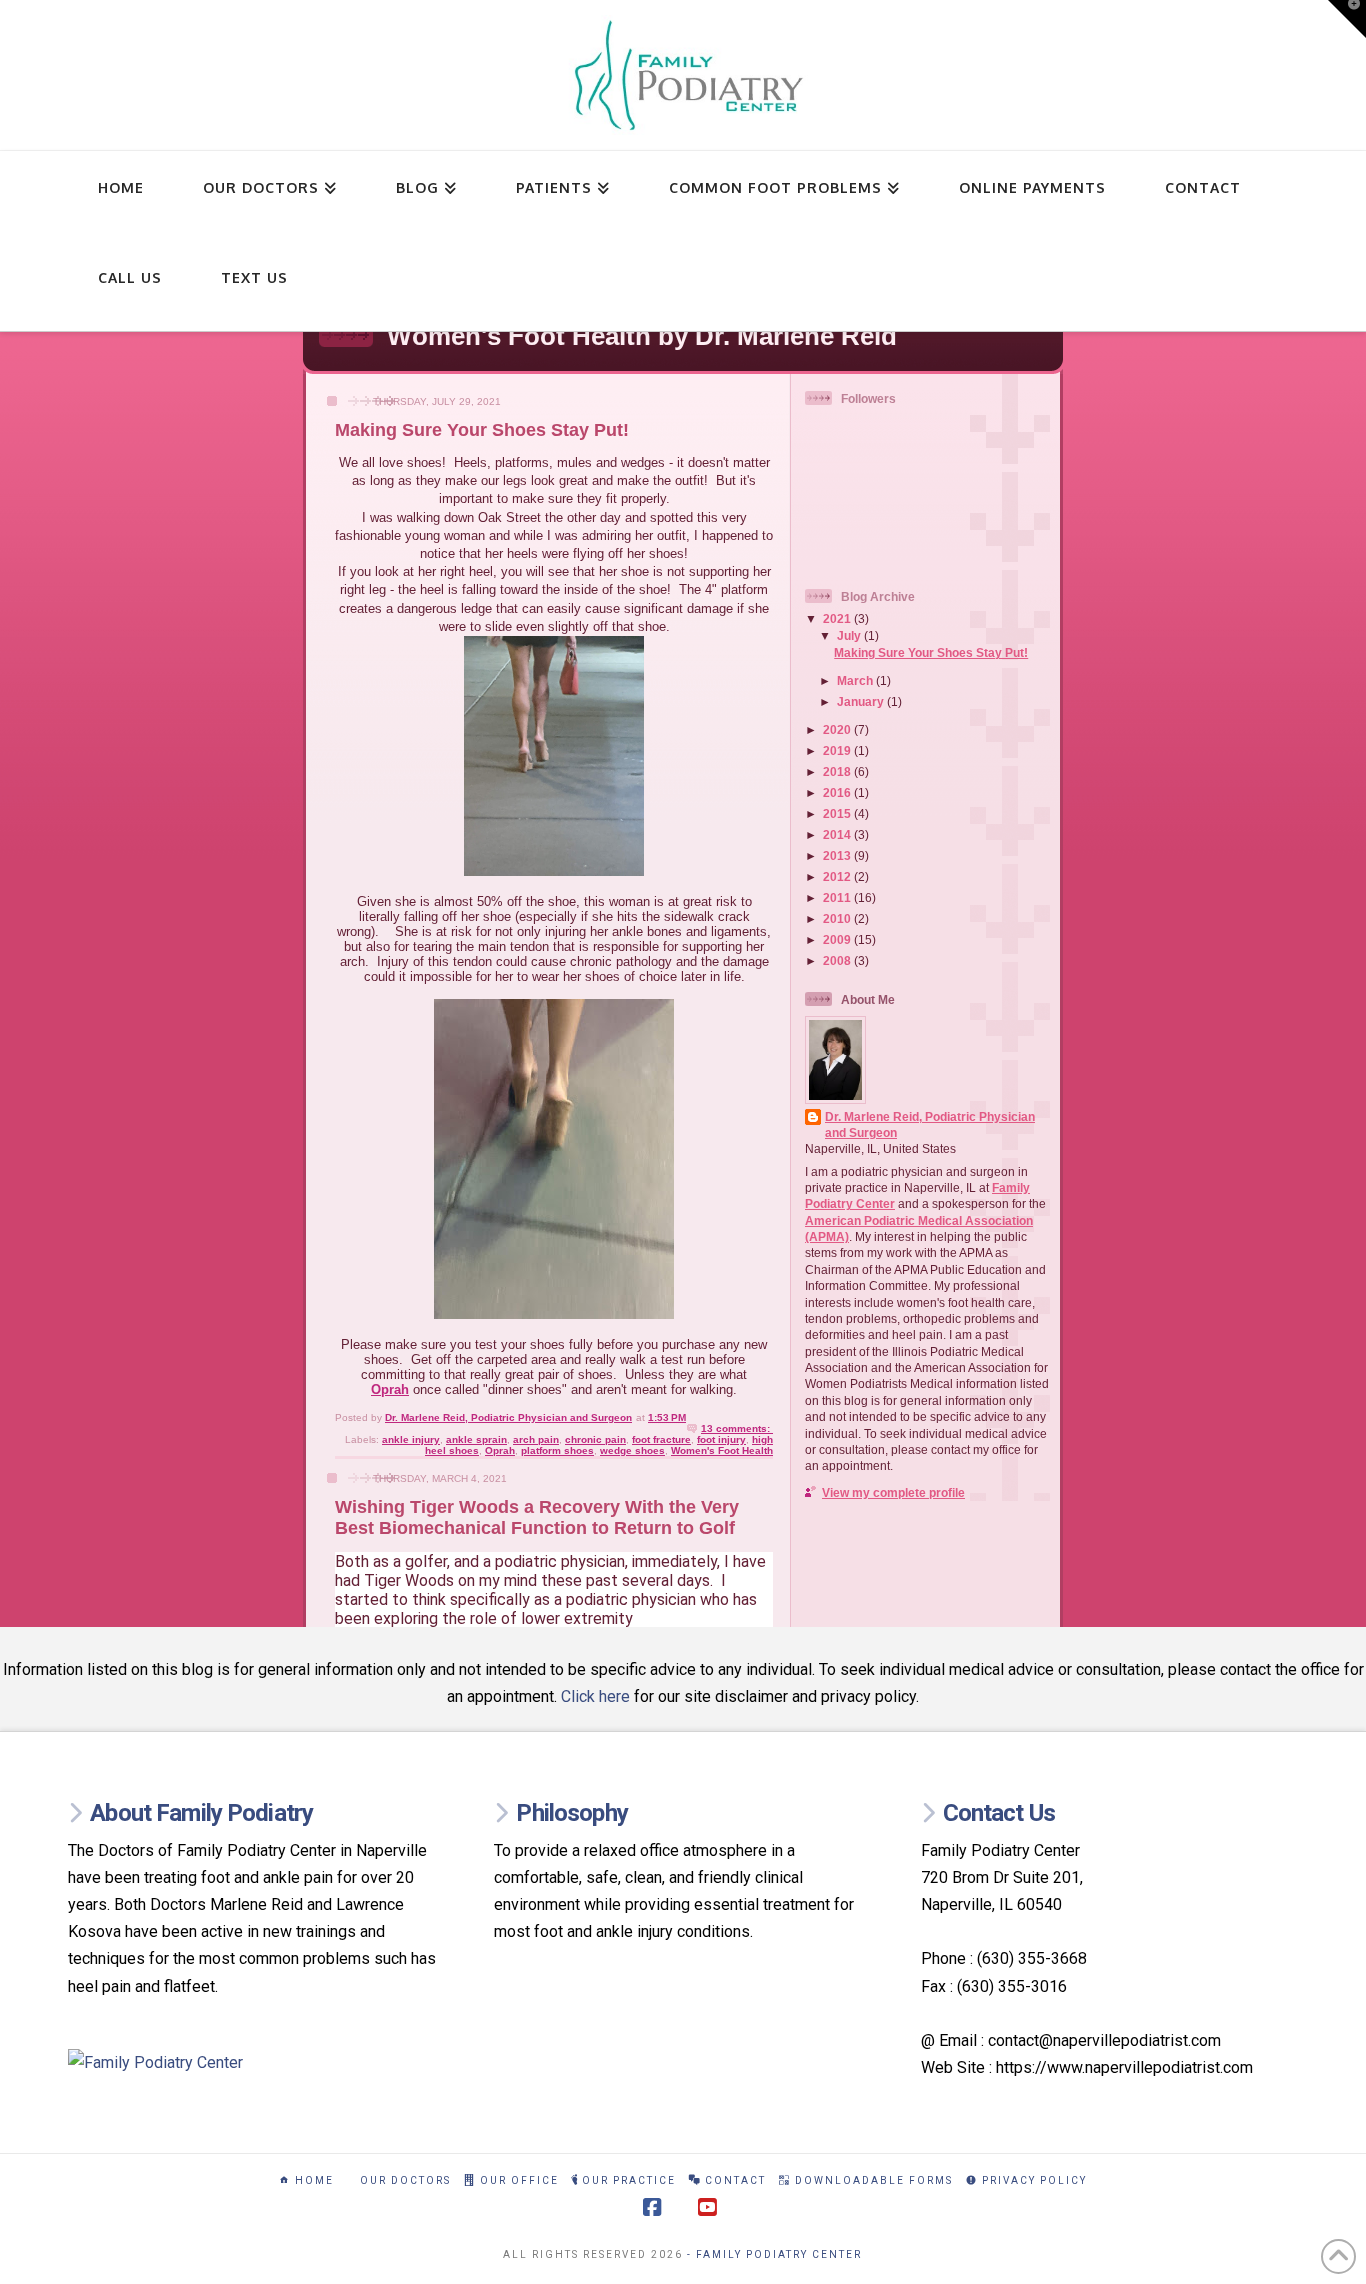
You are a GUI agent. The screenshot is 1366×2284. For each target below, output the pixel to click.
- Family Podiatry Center (774, 2254)
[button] (1347, 19)
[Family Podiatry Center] (256, 2062)
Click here (595, 1696)
